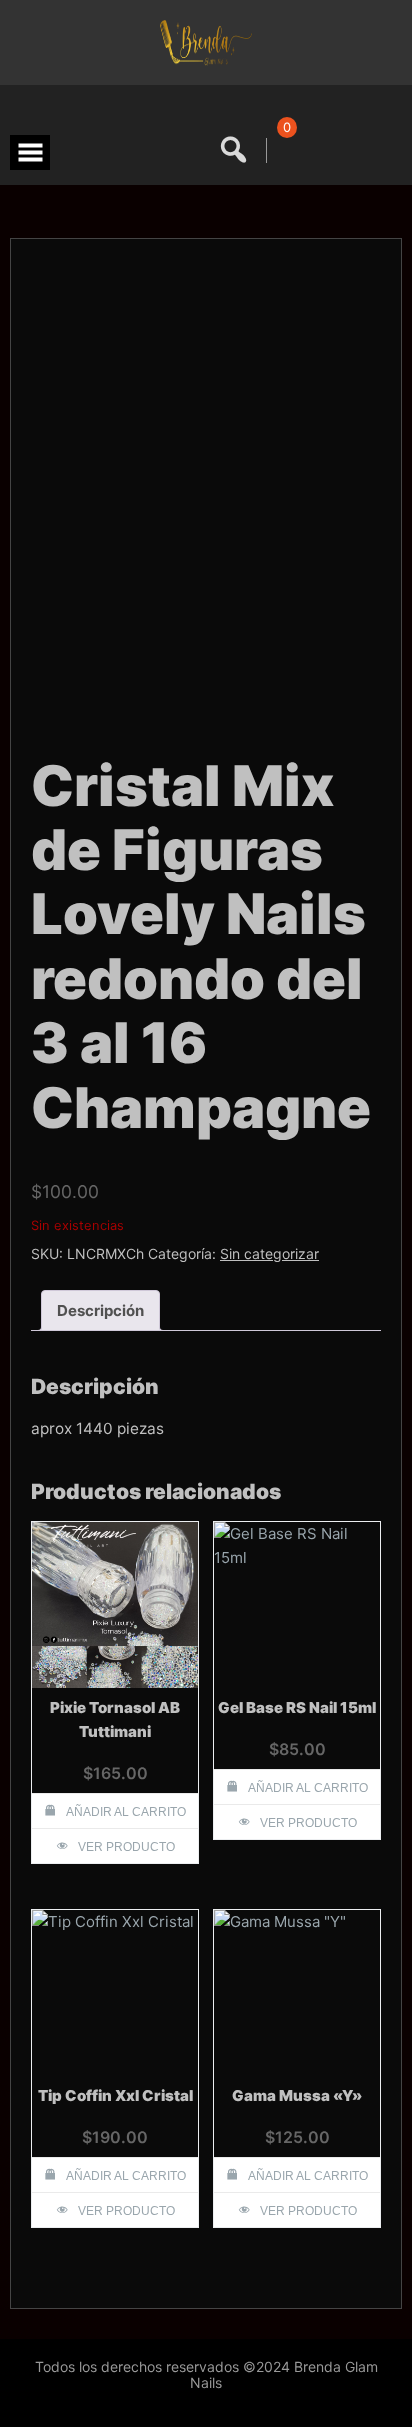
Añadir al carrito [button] (126, 1812)
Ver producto (126, 1847)
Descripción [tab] (100, 1310)
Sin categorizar (269, 1253)
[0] (283, 150)
